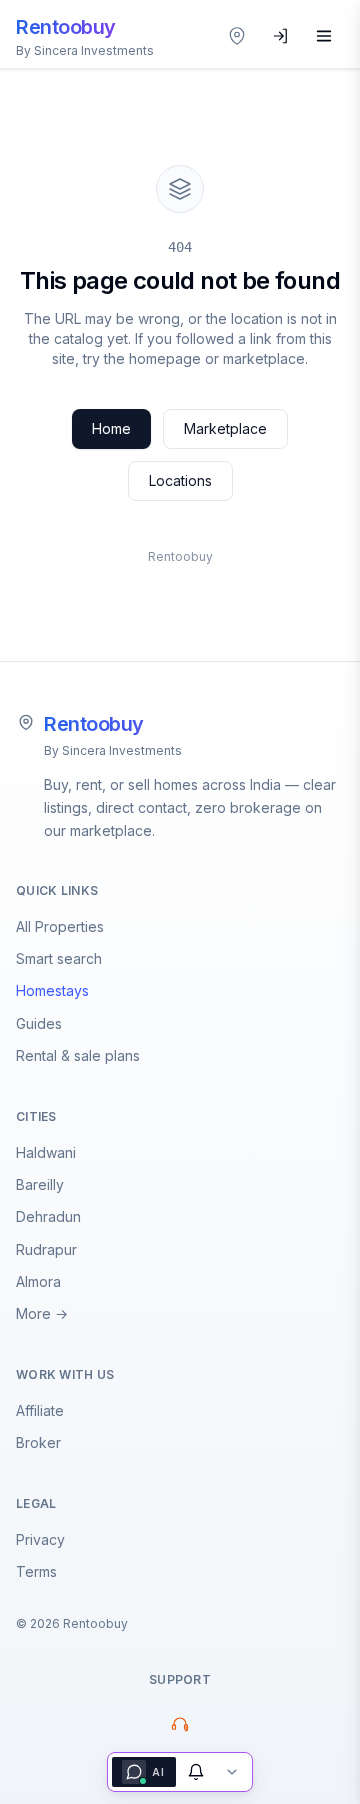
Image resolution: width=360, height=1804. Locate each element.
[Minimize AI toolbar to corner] (232, 1772)
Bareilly (40, 1184)
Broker (38, 1442)
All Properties (60, 926)
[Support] (180, 1724)
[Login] (281, 36)
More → (42, 1313)
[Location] (237, 36)
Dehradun (48, 1216)
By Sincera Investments (113, 750)
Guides (39, 1023)
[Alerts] (196, 1772)
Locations (180, 480)
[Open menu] (324, 36)
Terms (36, 1571)
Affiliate (40, 1410)
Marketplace (225, 428)
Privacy (40, 1539)
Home (111, 428)
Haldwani (46, 1152)
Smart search (59, 958)
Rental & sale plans (78, 1055)
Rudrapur (46, 1249)
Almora (38, 1281)
